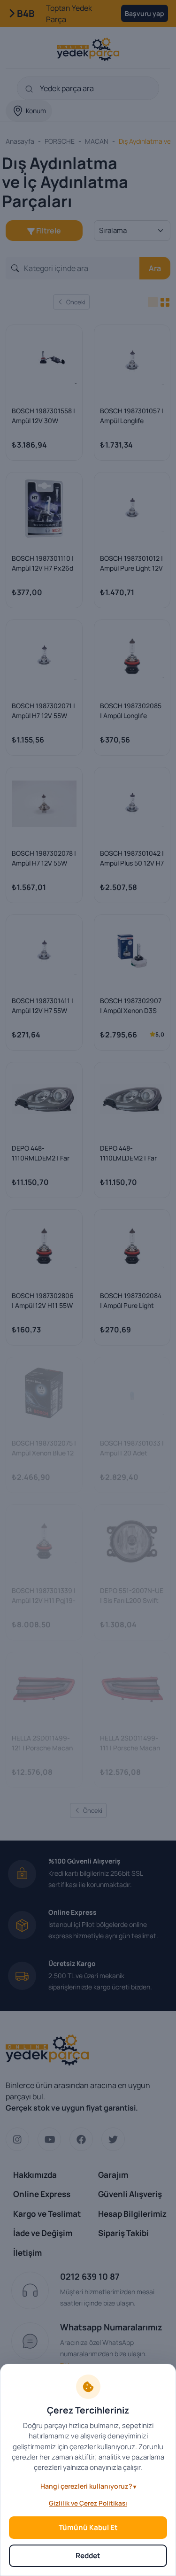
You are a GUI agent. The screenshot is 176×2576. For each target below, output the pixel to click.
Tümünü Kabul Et (88, 2527)
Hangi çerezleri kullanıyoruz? (86, 2486)
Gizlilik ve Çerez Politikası (88, 2503)
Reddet (88, 2556)
